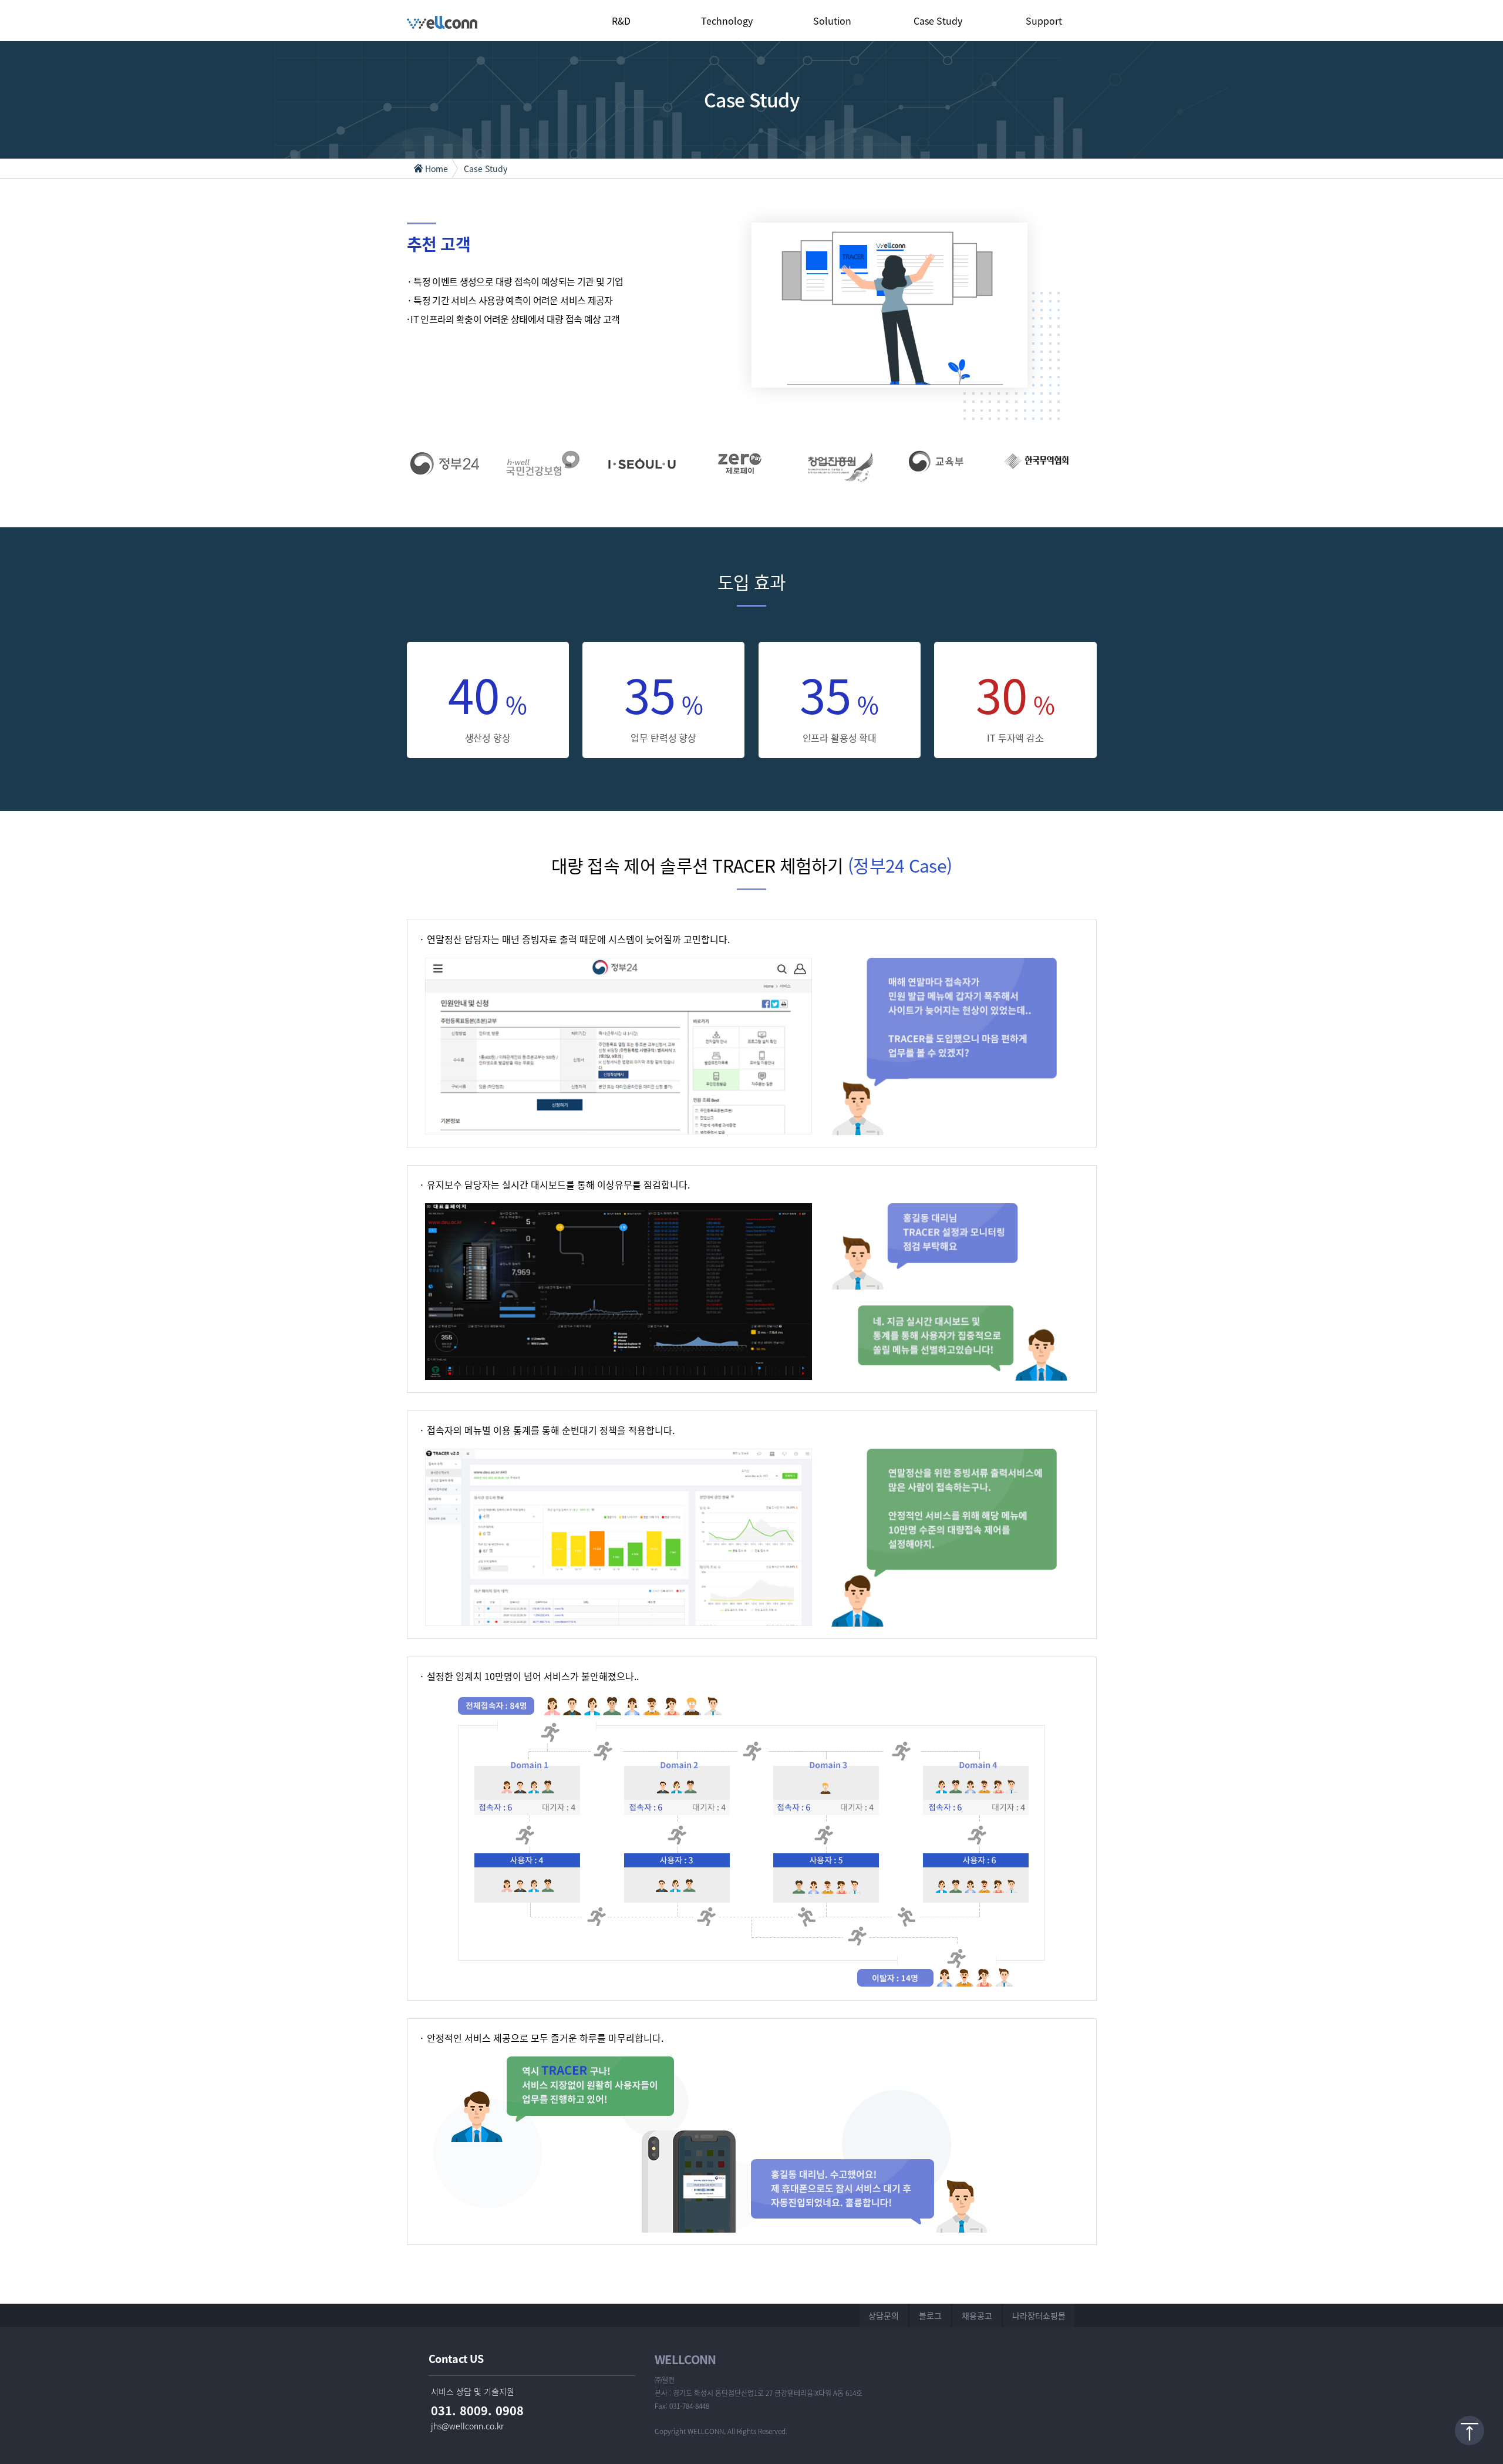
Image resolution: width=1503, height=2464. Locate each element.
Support (1044, 21)
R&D (621, 21)
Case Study (938, 21)
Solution (832, 21)
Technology (727, 21)
